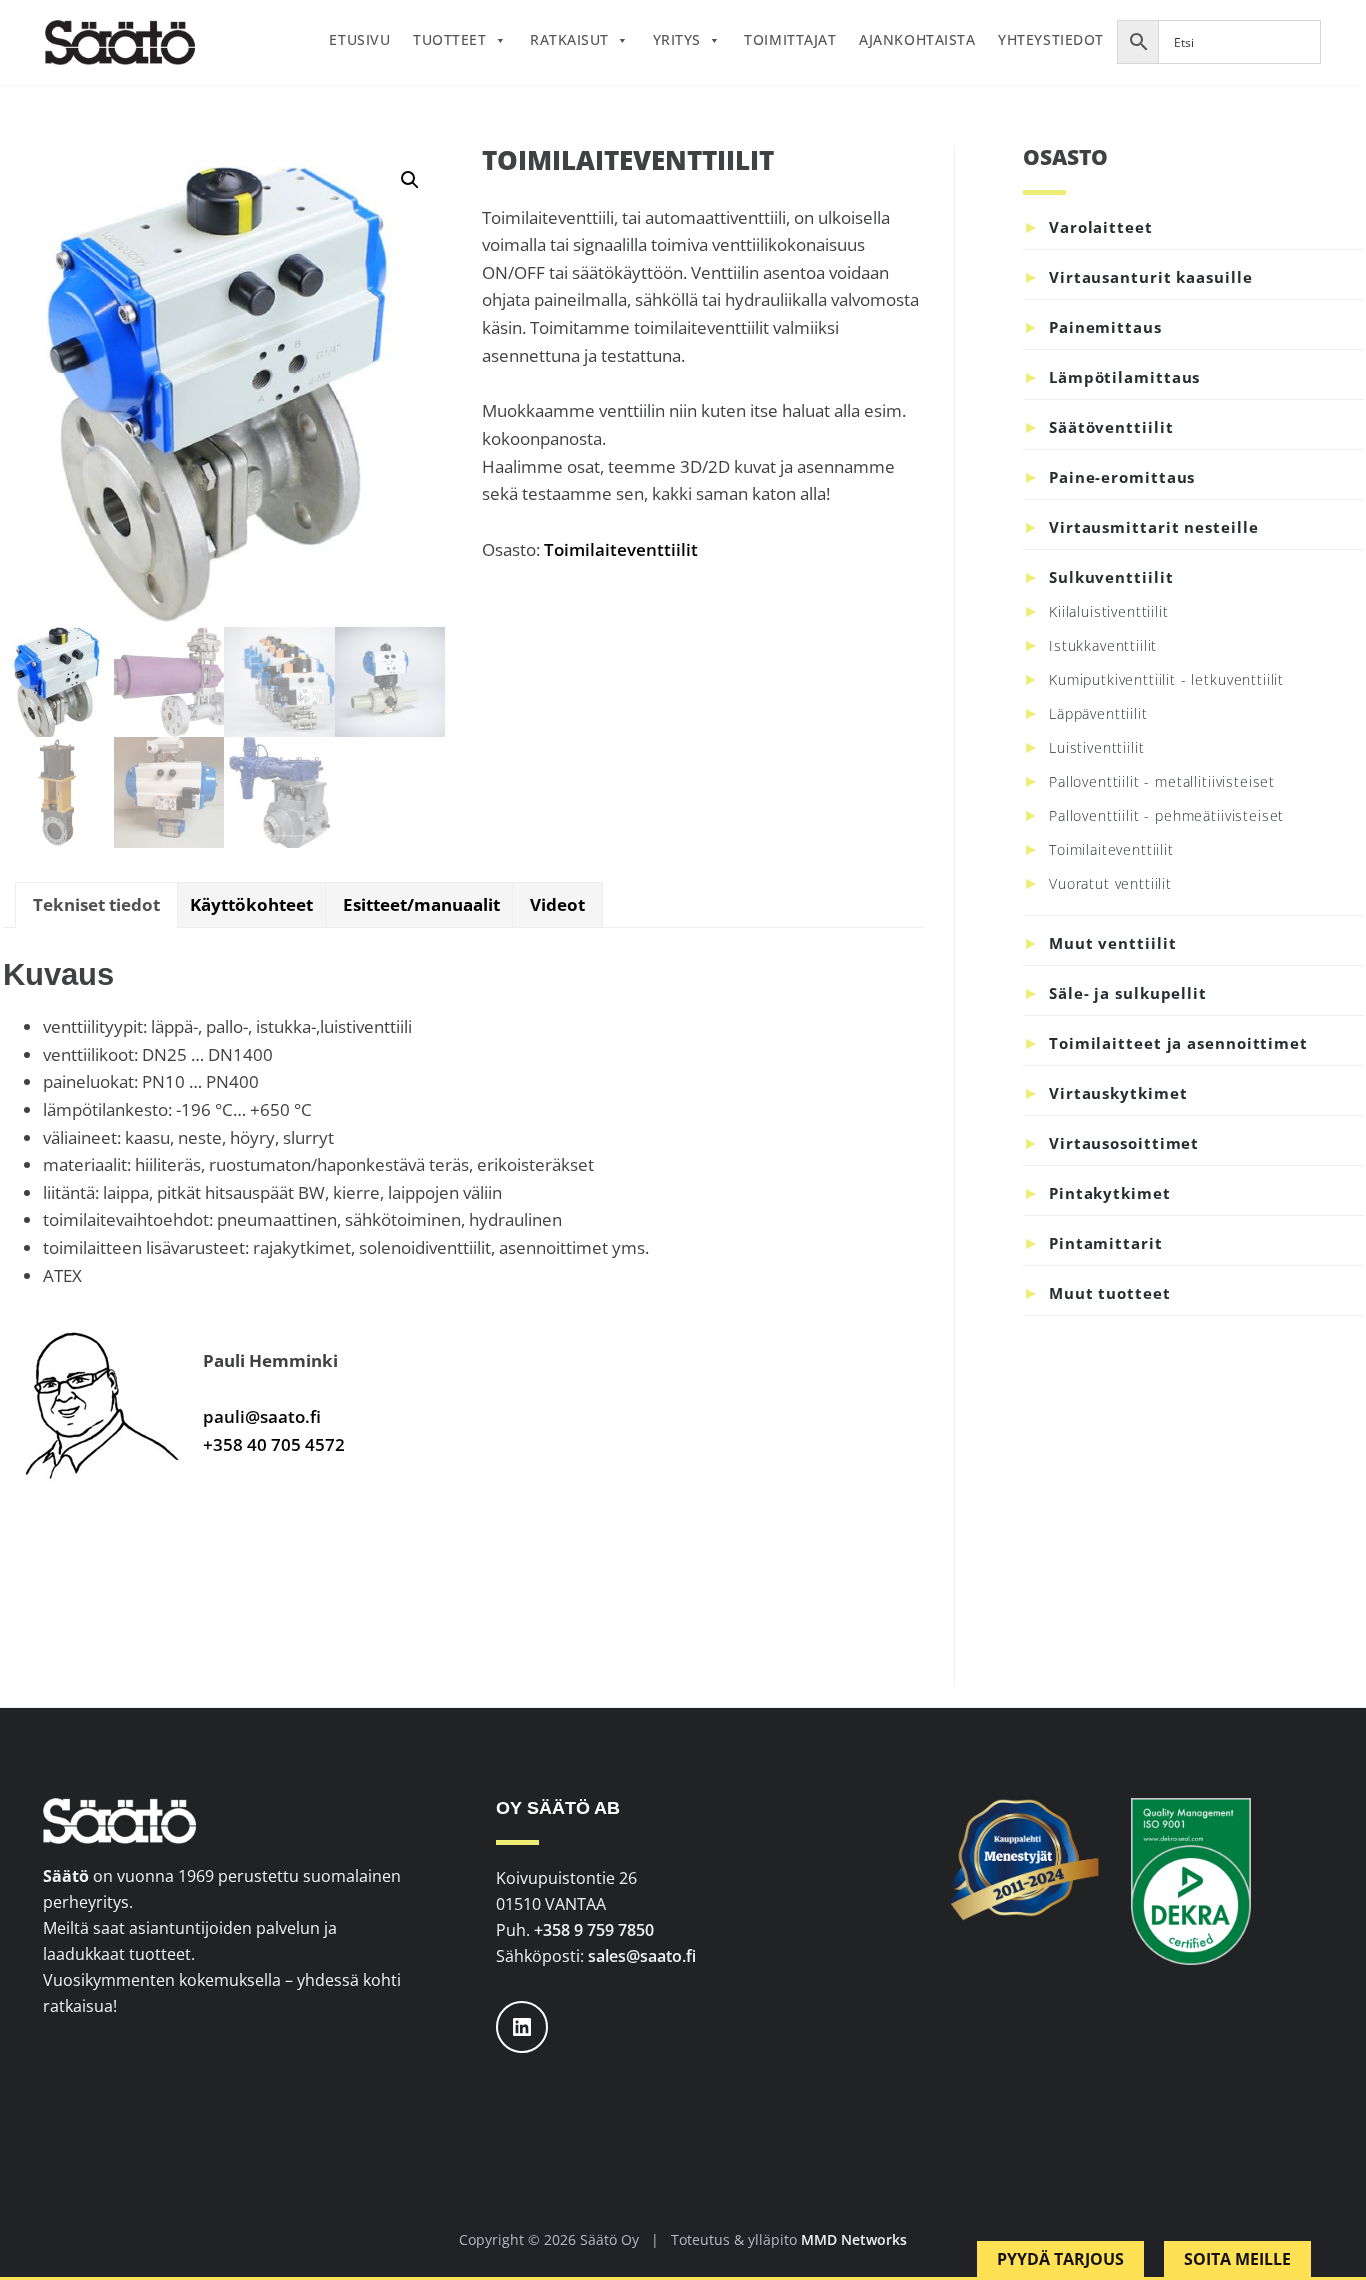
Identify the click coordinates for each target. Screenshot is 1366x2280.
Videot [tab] (557, 904)
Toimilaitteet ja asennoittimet (1178, 1043)
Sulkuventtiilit (1111, 577)
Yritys (677, 40)
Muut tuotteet (1110, 1293)
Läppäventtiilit (1098, 713)
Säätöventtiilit (1111, 427)
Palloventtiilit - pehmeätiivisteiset (1166, 815)
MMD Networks (854, 2239)
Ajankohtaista (917, 40)
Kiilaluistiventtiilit (1109, 611)
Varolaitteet (1101, 227)
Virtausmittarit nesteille (1154, 527)
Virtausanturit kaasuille (1151, 277)
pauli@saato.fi (262, 1416)
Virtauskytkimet (1118, 1093)
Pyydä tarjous (1060, 2259)
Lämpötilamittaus (1124, 377)
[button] (410, 180)
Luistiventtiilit (1096, 747)
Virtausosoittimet (1124, 1143)
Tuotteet (449, 40)
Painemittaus (1105, 327)
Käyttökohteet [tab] (251, 904)
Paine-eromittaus (1122, 477)
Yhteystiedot (1050, 40)
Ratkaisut (569, 40)
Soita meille (1237, 2259)
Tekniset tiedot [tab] (96, 904)
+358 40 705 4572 (274, 1444)
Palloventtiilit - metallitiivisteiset (1162, 781)
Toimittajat (790, 40)
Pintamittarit (1106, 1243)
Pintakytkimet (1110, 1193)
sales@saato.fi (642, 1956)
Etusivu (359, 40)
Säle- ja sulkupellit (1128, 993)
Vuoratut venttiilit (1110, 883)
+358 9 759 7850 (594, 1930)
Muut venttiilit (1113, 943)
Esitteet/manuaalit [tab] (421, 904)
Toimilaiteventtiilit (621, 549)
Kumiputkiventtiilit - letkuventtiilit (1166, 679)
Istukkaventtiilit (1103, 645)
